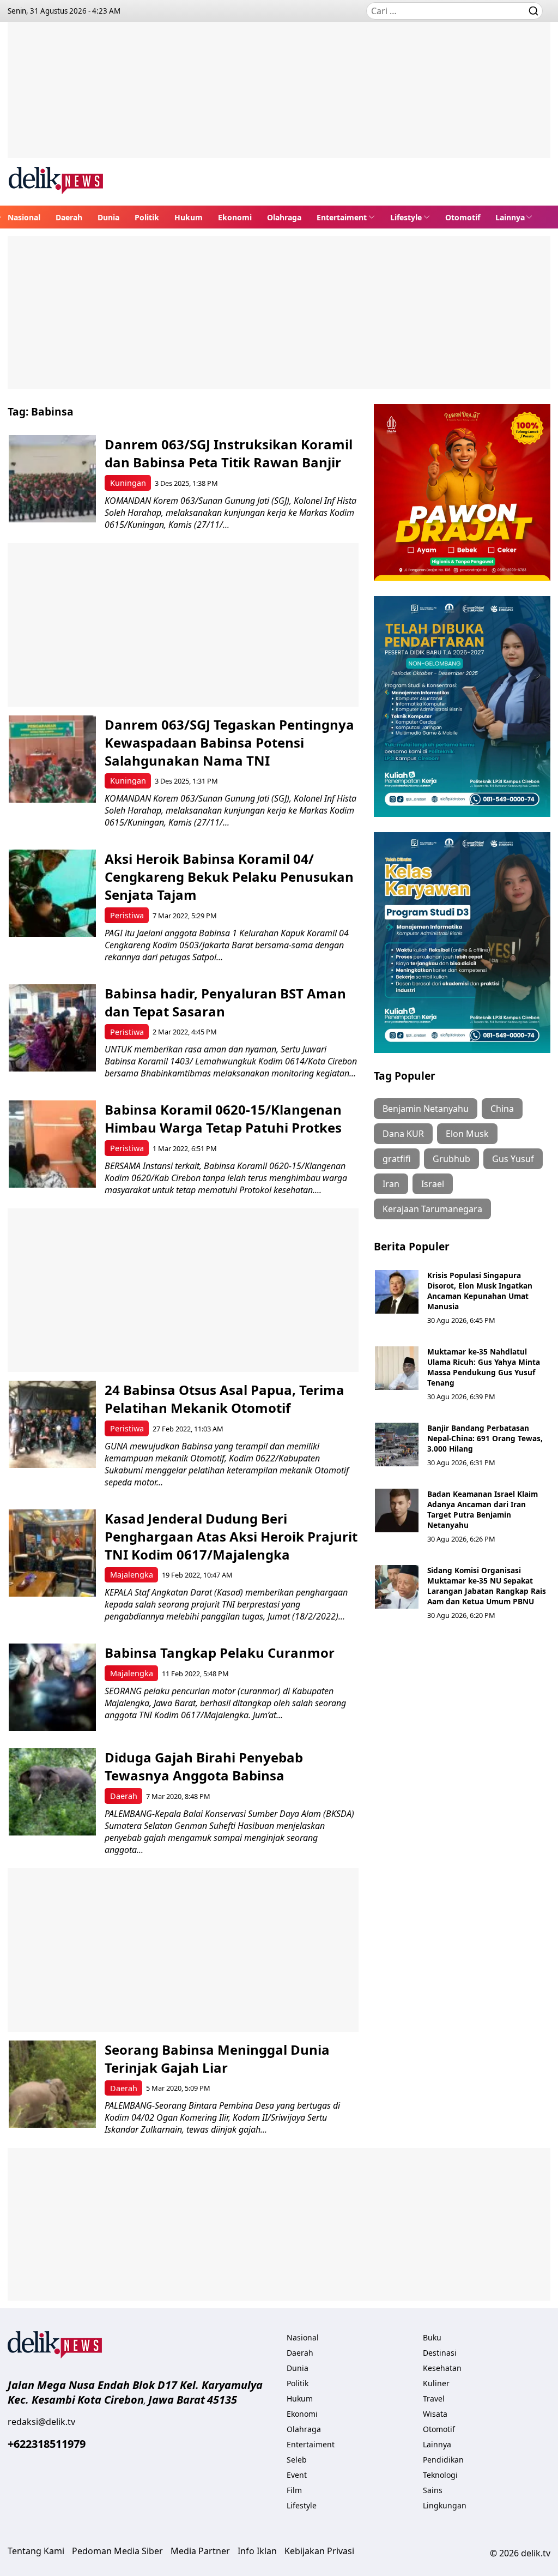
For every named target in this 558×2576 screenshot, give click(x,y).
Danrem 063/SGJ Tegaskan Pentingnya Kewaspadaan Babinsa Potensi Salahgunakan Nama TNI (229, 742)
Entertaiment (342, 217)
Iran (391, 1184)
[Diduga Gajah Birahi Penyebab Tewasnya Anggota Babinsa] (52, 1792)
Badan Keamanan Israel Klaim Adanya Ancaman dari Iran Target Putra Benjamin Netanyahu (483, 1509)
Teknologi (440, 2475)
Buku (432, 2337)
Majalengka (132, 1575)
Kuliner (436, 2383)
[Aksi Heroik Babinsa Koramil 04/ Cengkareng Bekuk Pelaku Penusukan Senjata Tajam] (52, 893)
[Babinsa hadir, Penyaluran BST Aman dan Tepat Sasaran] (52, 1028)
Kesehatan (442, 2368)
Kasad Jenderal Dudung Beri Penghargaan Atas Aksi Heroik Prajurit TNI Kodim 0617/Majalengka (231, 1536)
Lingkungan (445, 2505)
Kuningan (128, 483)
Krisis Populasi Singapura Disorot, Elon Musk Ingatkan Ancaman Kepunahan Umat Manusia (480, 1291)
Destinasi (440, 2353)
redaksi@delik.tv (41, 2422)
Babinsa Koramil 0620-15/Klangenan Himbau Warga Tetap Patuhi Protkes (223, 1118)
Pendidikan (443, 2460)
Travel (434, 2399)
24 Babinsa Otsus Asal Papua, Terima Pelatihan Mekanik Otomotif (225, 1399)
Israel (433, 1184)
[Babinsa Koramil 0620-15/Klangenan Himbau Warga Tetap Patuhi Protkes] (52, 1144)
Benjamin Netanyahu (426, 1109)
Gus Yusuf (513, 1159)
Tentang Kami (36, 2551)
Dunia (108, 217)
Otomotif (463, 217)
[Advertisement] (279, 98)
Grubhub (451, 1159)
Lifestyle (406, 217)
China (502, 1109)
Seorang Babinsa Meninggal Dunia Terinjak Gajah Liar (217, 2059)
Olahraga (284, 217)
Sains (433, 2490)
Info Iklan (257, 2551)
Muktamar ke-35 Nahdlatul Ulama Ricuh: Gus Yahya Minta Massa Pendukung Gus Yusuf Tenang (484, 1367)
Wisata (435, 2414)
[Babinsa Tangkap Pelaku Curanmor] (52, 1687)
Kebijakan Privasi (319, 2551)
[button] (346, 217)
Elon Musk (467, 1134)
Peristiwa (127, 915)
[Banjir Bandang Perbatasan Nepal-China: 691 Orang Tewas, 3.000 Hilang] (397, 1445)
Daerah (69, 217)
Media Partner (200, 2551)
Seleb (297, 2460)
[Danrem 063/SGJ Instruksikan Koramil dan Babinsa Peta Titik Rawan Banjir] (52, 479)
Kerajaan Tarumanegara (432, 1209)
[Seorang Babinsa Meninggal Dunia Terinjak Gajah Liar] (52, 2084)
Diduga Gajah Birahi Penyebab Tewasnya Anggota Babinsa (204, 1766)
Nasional (24, 217)
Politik (147, 217)
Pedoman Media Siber (117, 2551)
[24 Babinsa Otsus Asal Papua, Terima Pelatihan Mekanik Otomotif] (52, 1424)
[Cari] (533, 11)
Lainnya (510, 217)
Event (297, 2475)
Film (294, 2490)
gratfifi (397, 1159)
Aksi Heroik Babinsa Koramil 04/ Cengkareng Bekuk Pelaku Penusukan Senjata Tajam (229, 877)
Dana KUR (403, 1134)
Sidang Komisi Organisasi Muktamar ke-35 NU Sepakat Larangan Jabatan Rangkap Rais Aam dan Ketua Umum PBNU (487, 1586)
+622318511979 (47, 2444)
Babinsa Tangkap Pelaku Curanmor (220, 1653)
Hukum (189, 217)
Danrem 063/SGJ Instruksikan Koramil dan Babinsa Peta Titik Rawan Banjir (229, 453)
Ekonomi (235, 217)
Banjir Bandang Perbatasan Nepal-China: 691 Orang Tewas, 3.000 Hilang (485, 1438)
